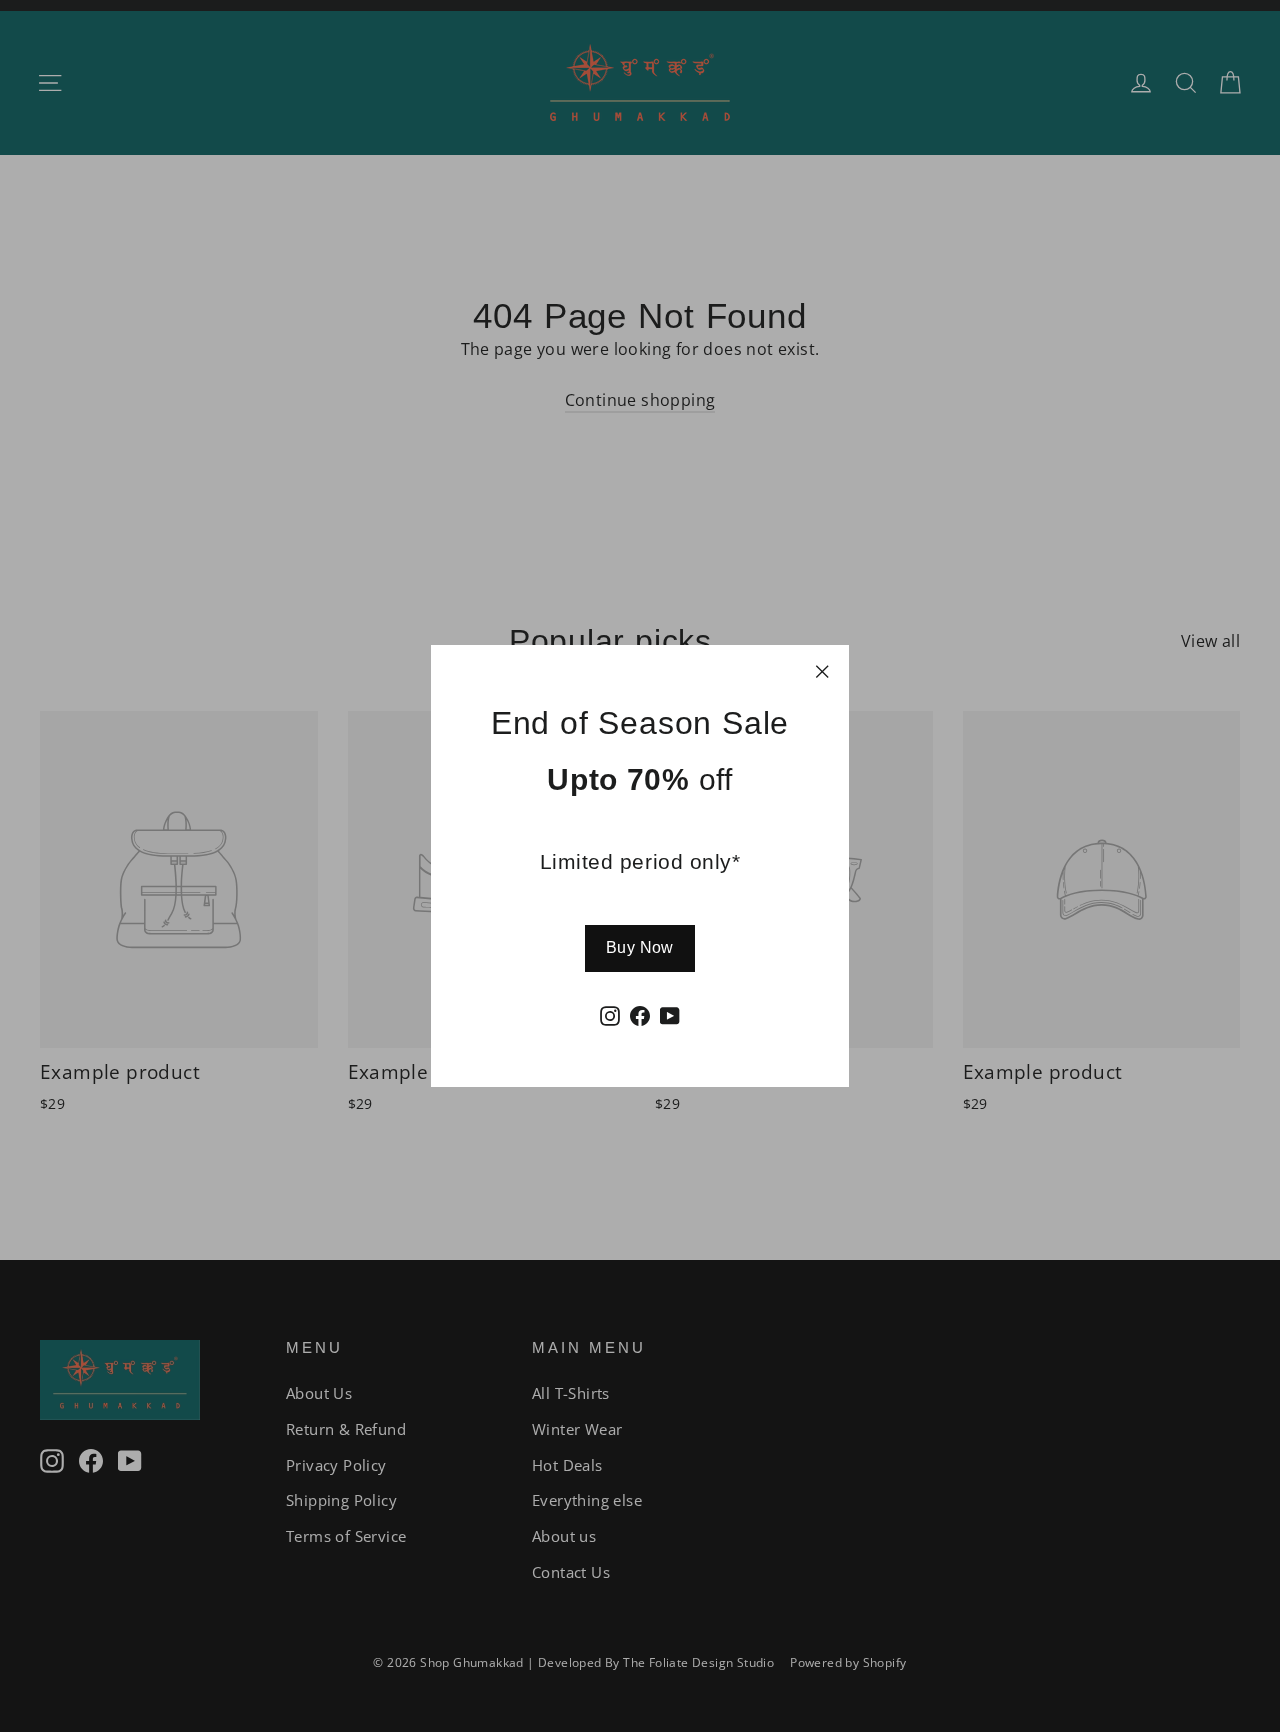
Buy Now (640, 947)
